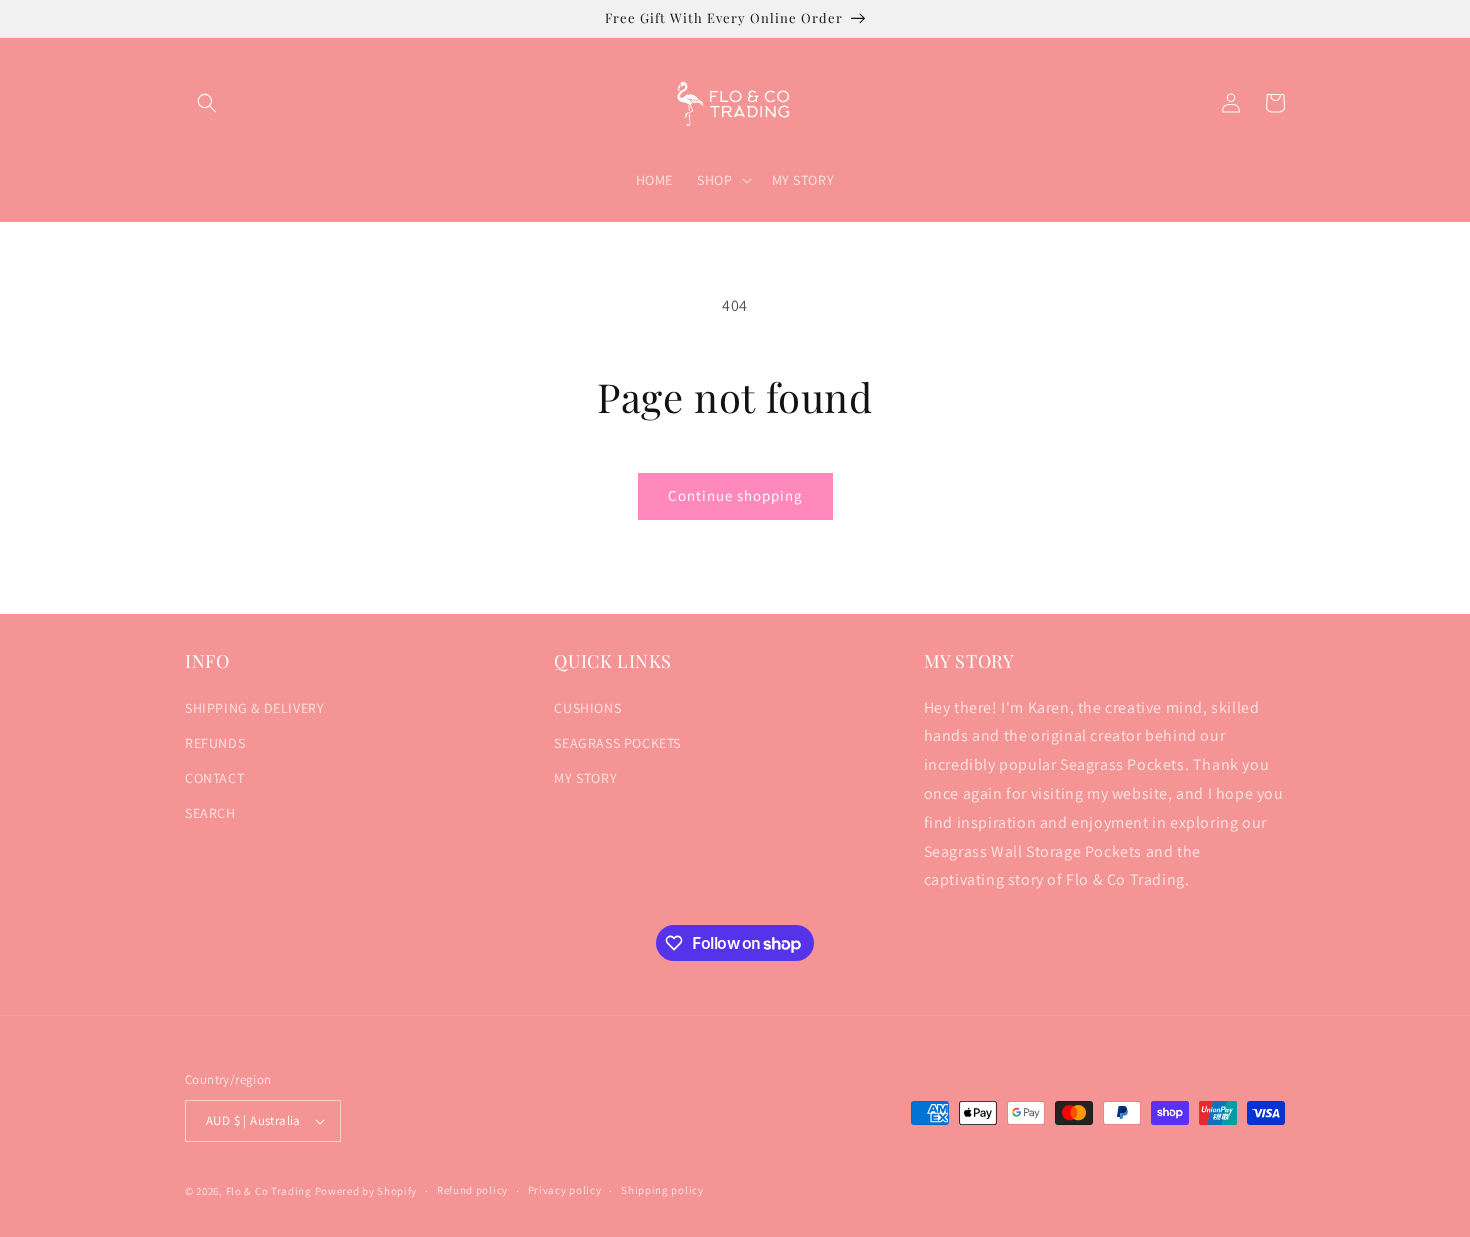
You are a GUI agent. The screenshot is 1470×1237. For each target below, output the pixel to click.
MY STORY (585, 778)
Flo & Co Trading (269, 1191)
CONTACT (214, 778)
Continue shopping (735, 495)
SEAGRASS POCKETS (617, 743)
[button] (207, 103)
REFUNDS (215, 743)
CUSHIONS (587, 708)
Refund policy (472, 1190)
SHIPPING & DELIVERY (254, 708)
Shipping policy (662, 1190)
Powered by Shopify (366, 1191)
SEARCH (210, 813)
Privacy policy (565, 1190)
